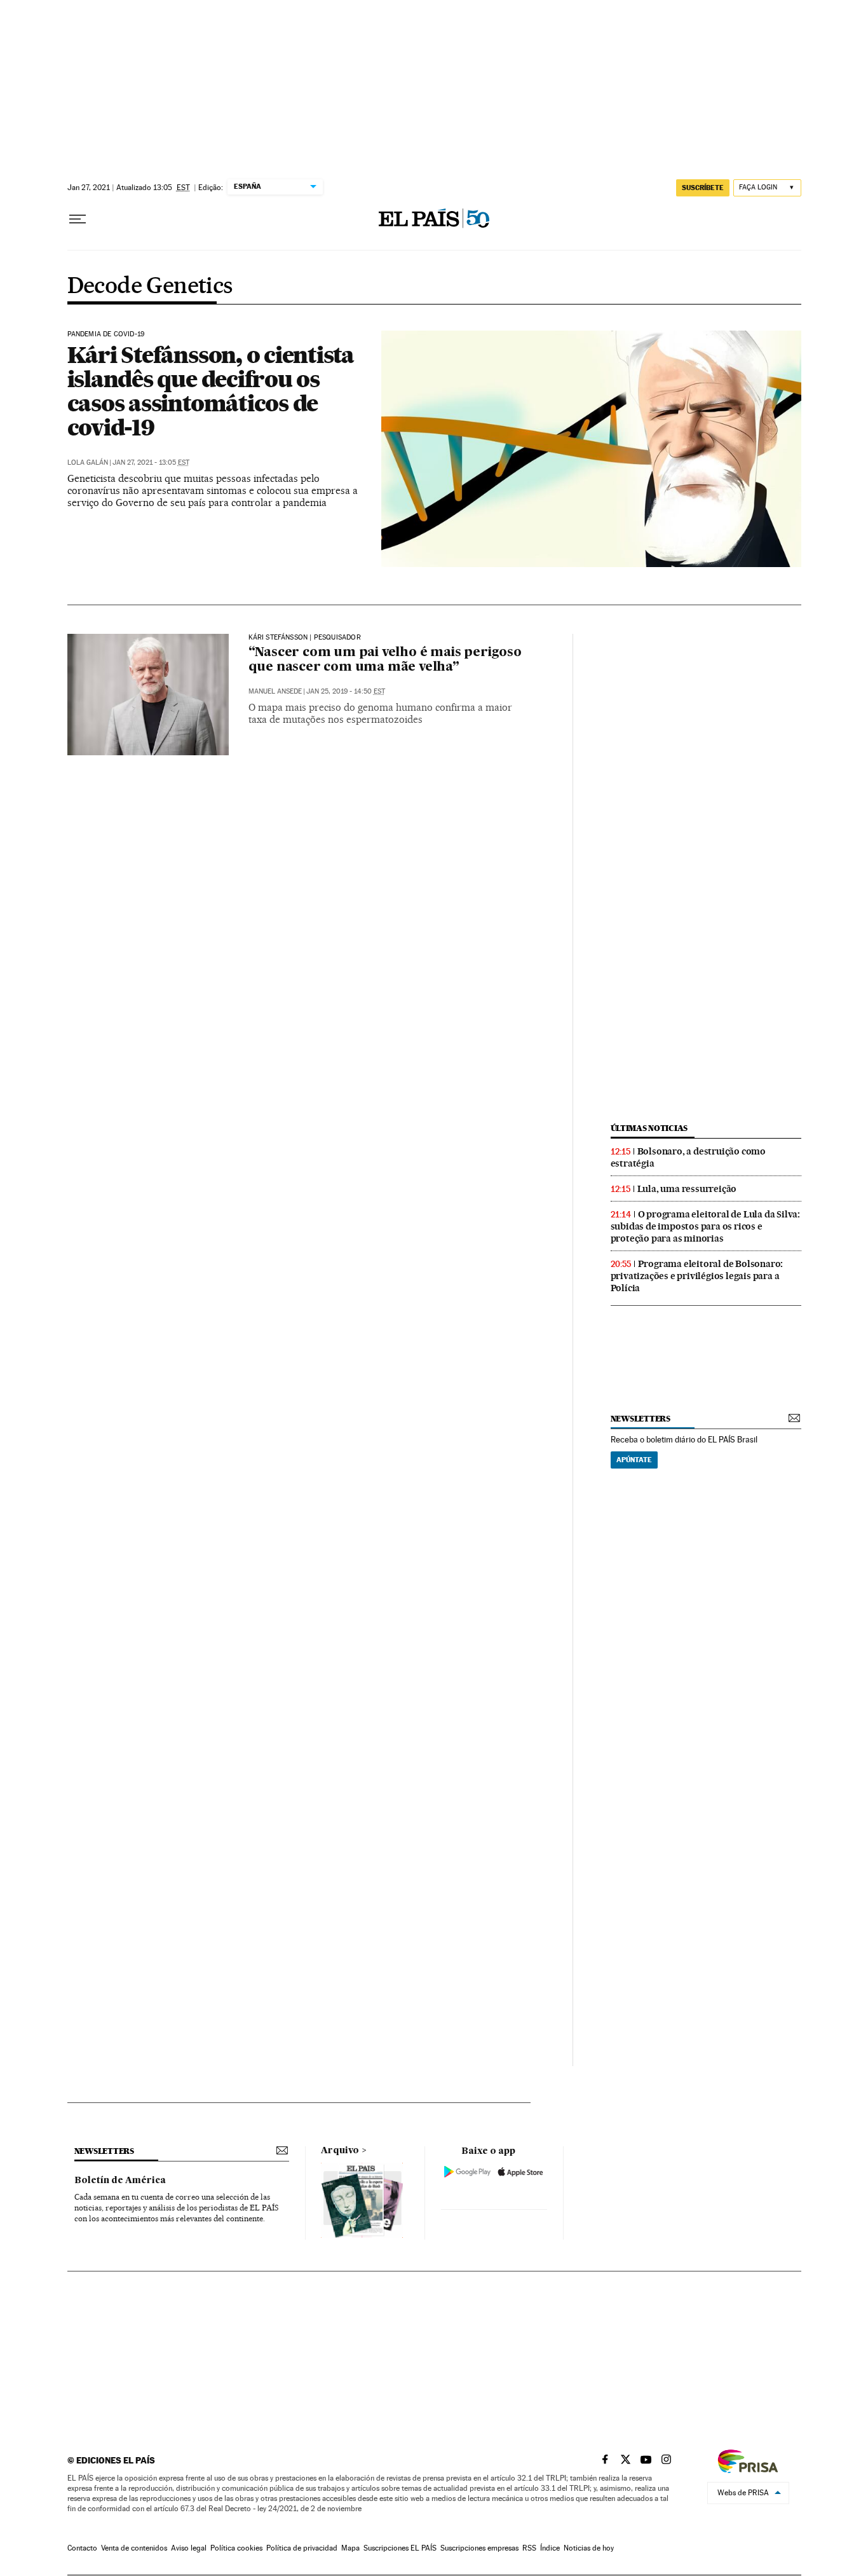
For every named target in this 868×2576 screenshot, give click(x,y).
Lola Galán (88, 462)
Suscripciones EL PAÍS (400, 2548)
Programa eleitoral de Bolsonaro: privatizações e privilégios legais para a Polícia (697, 1276)
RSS (529, 2548)
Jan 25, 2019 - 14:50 (346, 691)
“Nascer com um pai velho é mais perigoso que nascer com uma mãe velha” (385, 660)
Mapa (350, 2548)
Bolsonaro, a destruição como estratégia (688, 1157)
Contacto (82, 2548)
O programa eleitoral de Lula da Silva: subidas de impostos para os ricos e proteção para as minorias (705, 1226)
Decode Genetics (150, 287)
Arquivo (340, 2151)
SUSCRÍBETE (703, 188)
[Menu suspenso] (78, 219)
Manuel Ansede (275, 691)
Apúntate (634, 1460)
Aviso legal (189, 2548)
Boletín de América (120, 2181)
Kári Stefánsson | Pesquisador (305, 638)
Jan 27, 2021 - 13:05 (151, 462)
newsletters (641, 1419)
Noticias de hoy (589, 2548)
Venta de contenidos (134, 2548)
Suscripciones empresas (479, 2548)
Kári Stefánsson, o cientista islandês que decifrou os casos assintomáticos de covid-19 (211, 391)
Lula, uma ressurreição (687, 1189)
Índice (550, 2548)
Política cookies (236, 2548)
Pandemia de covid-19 (106, 334)
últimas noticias (649, 1128)
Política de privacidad (302, 2548)
